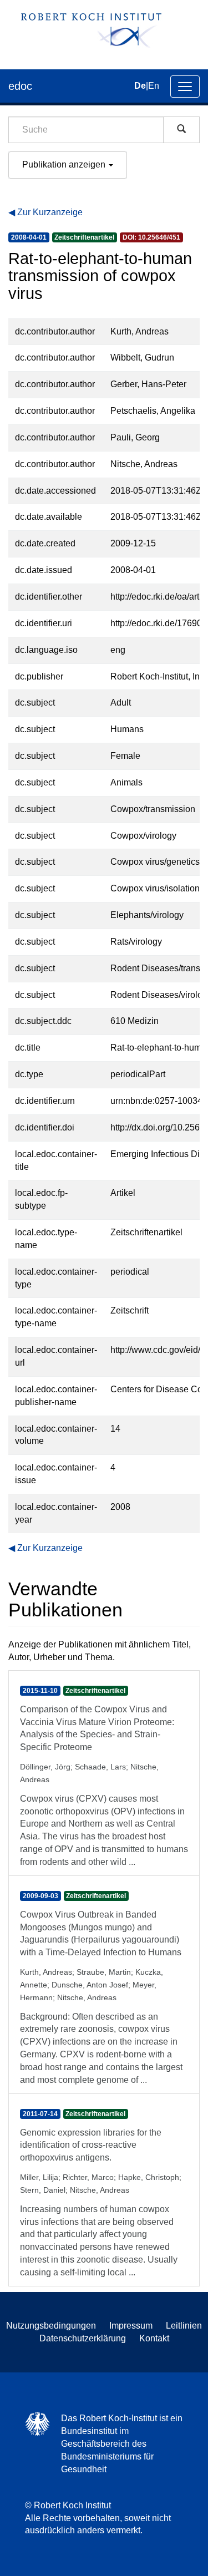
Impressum (131, 2326)
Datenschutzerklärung (83, 2338)
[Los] (181, 130)
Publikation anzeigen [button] (65, 164)
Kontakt (154, 2338)
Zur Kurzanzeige (50, 212)
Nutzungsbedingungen (51, 2326)
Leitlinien (184, 2326)
